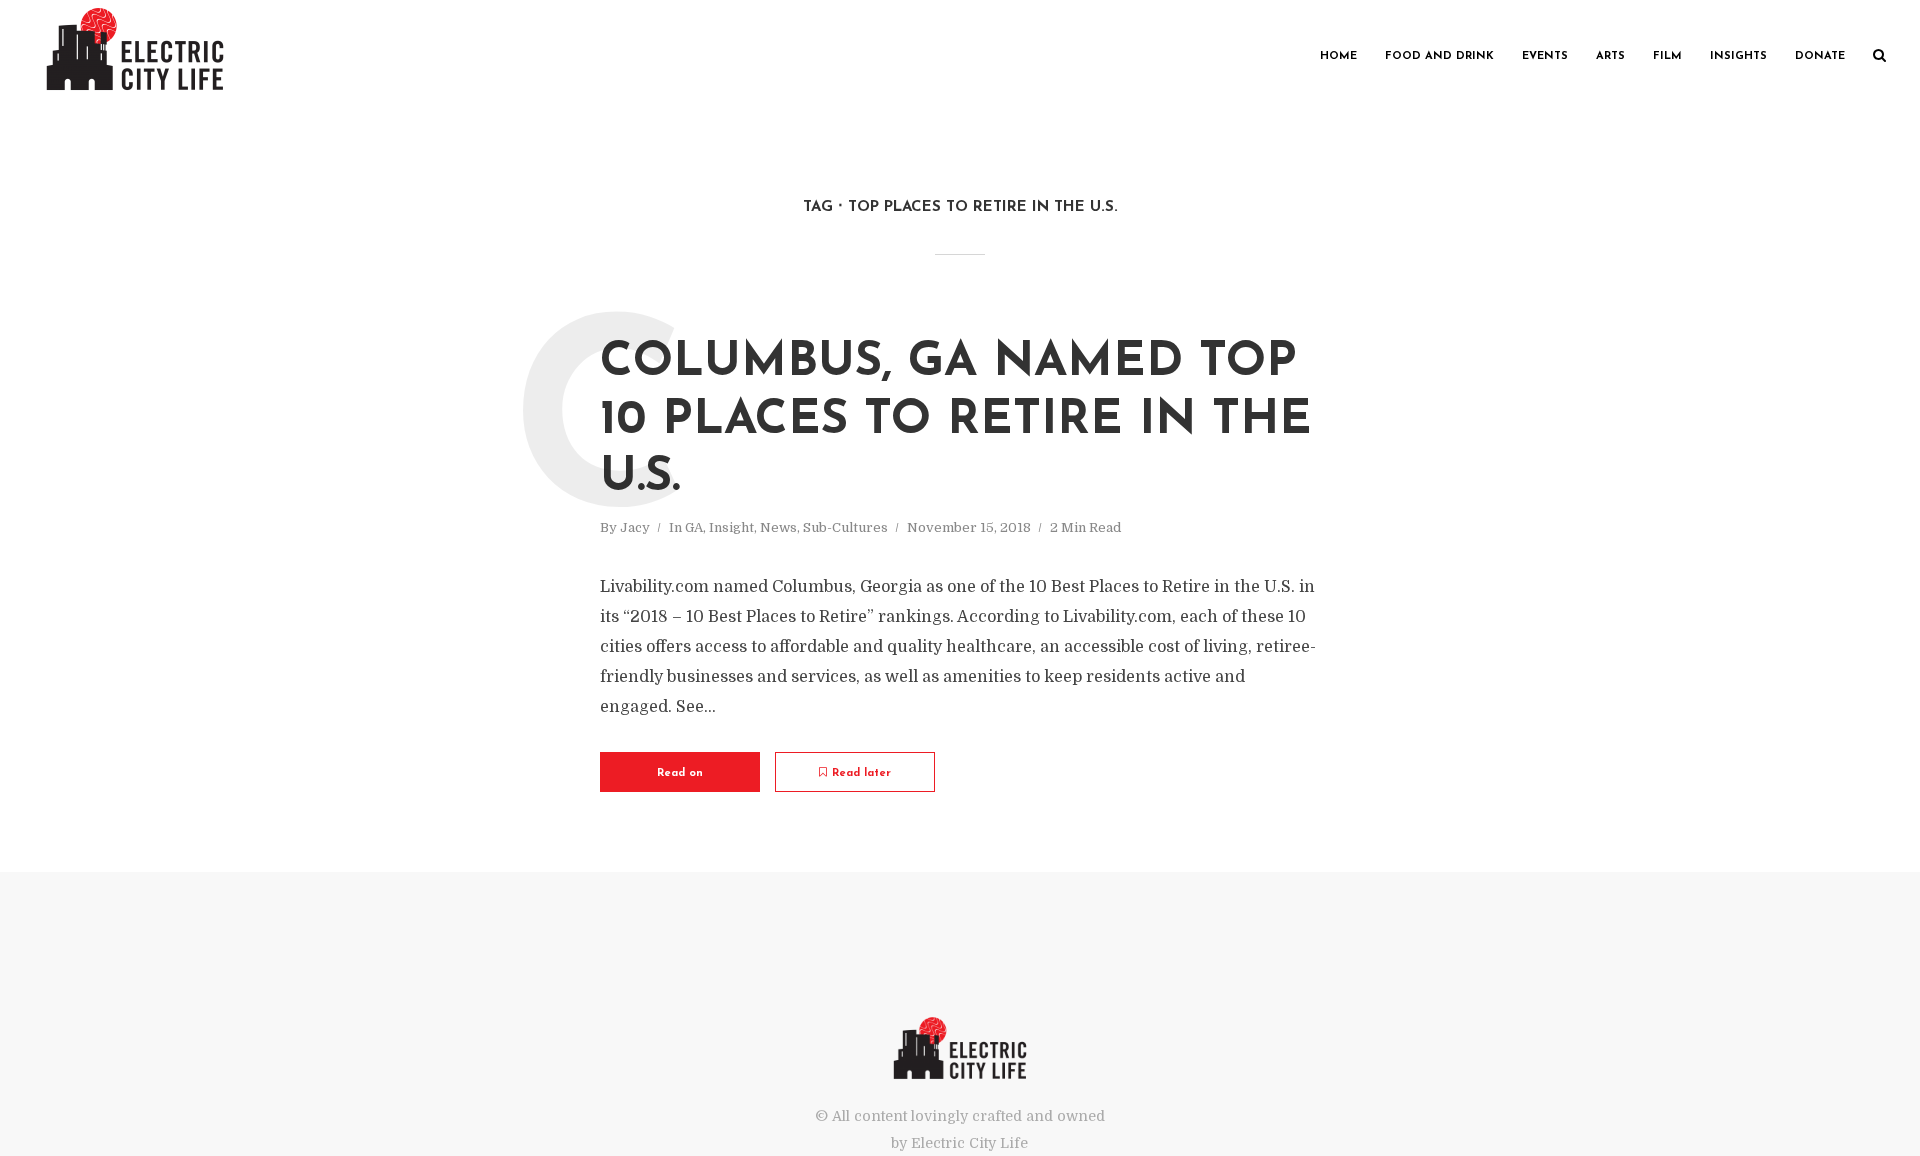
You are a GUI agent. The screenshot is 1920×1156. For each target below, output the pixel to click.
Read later (861, 773)
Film (1667, 56)
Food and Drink (1439, 56)
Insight (731, 527)
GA (694, 527)
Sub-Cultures (845, 527)
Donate (1820, 56)
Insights (1738, 56)
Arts (1610, 56)
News (778, 527)
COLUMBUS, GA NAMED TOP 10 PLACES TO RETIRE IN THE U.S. (956, 420)
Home (1338, 56)
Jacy (635, 527)
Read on (680, 773)
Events (1545, 56)
